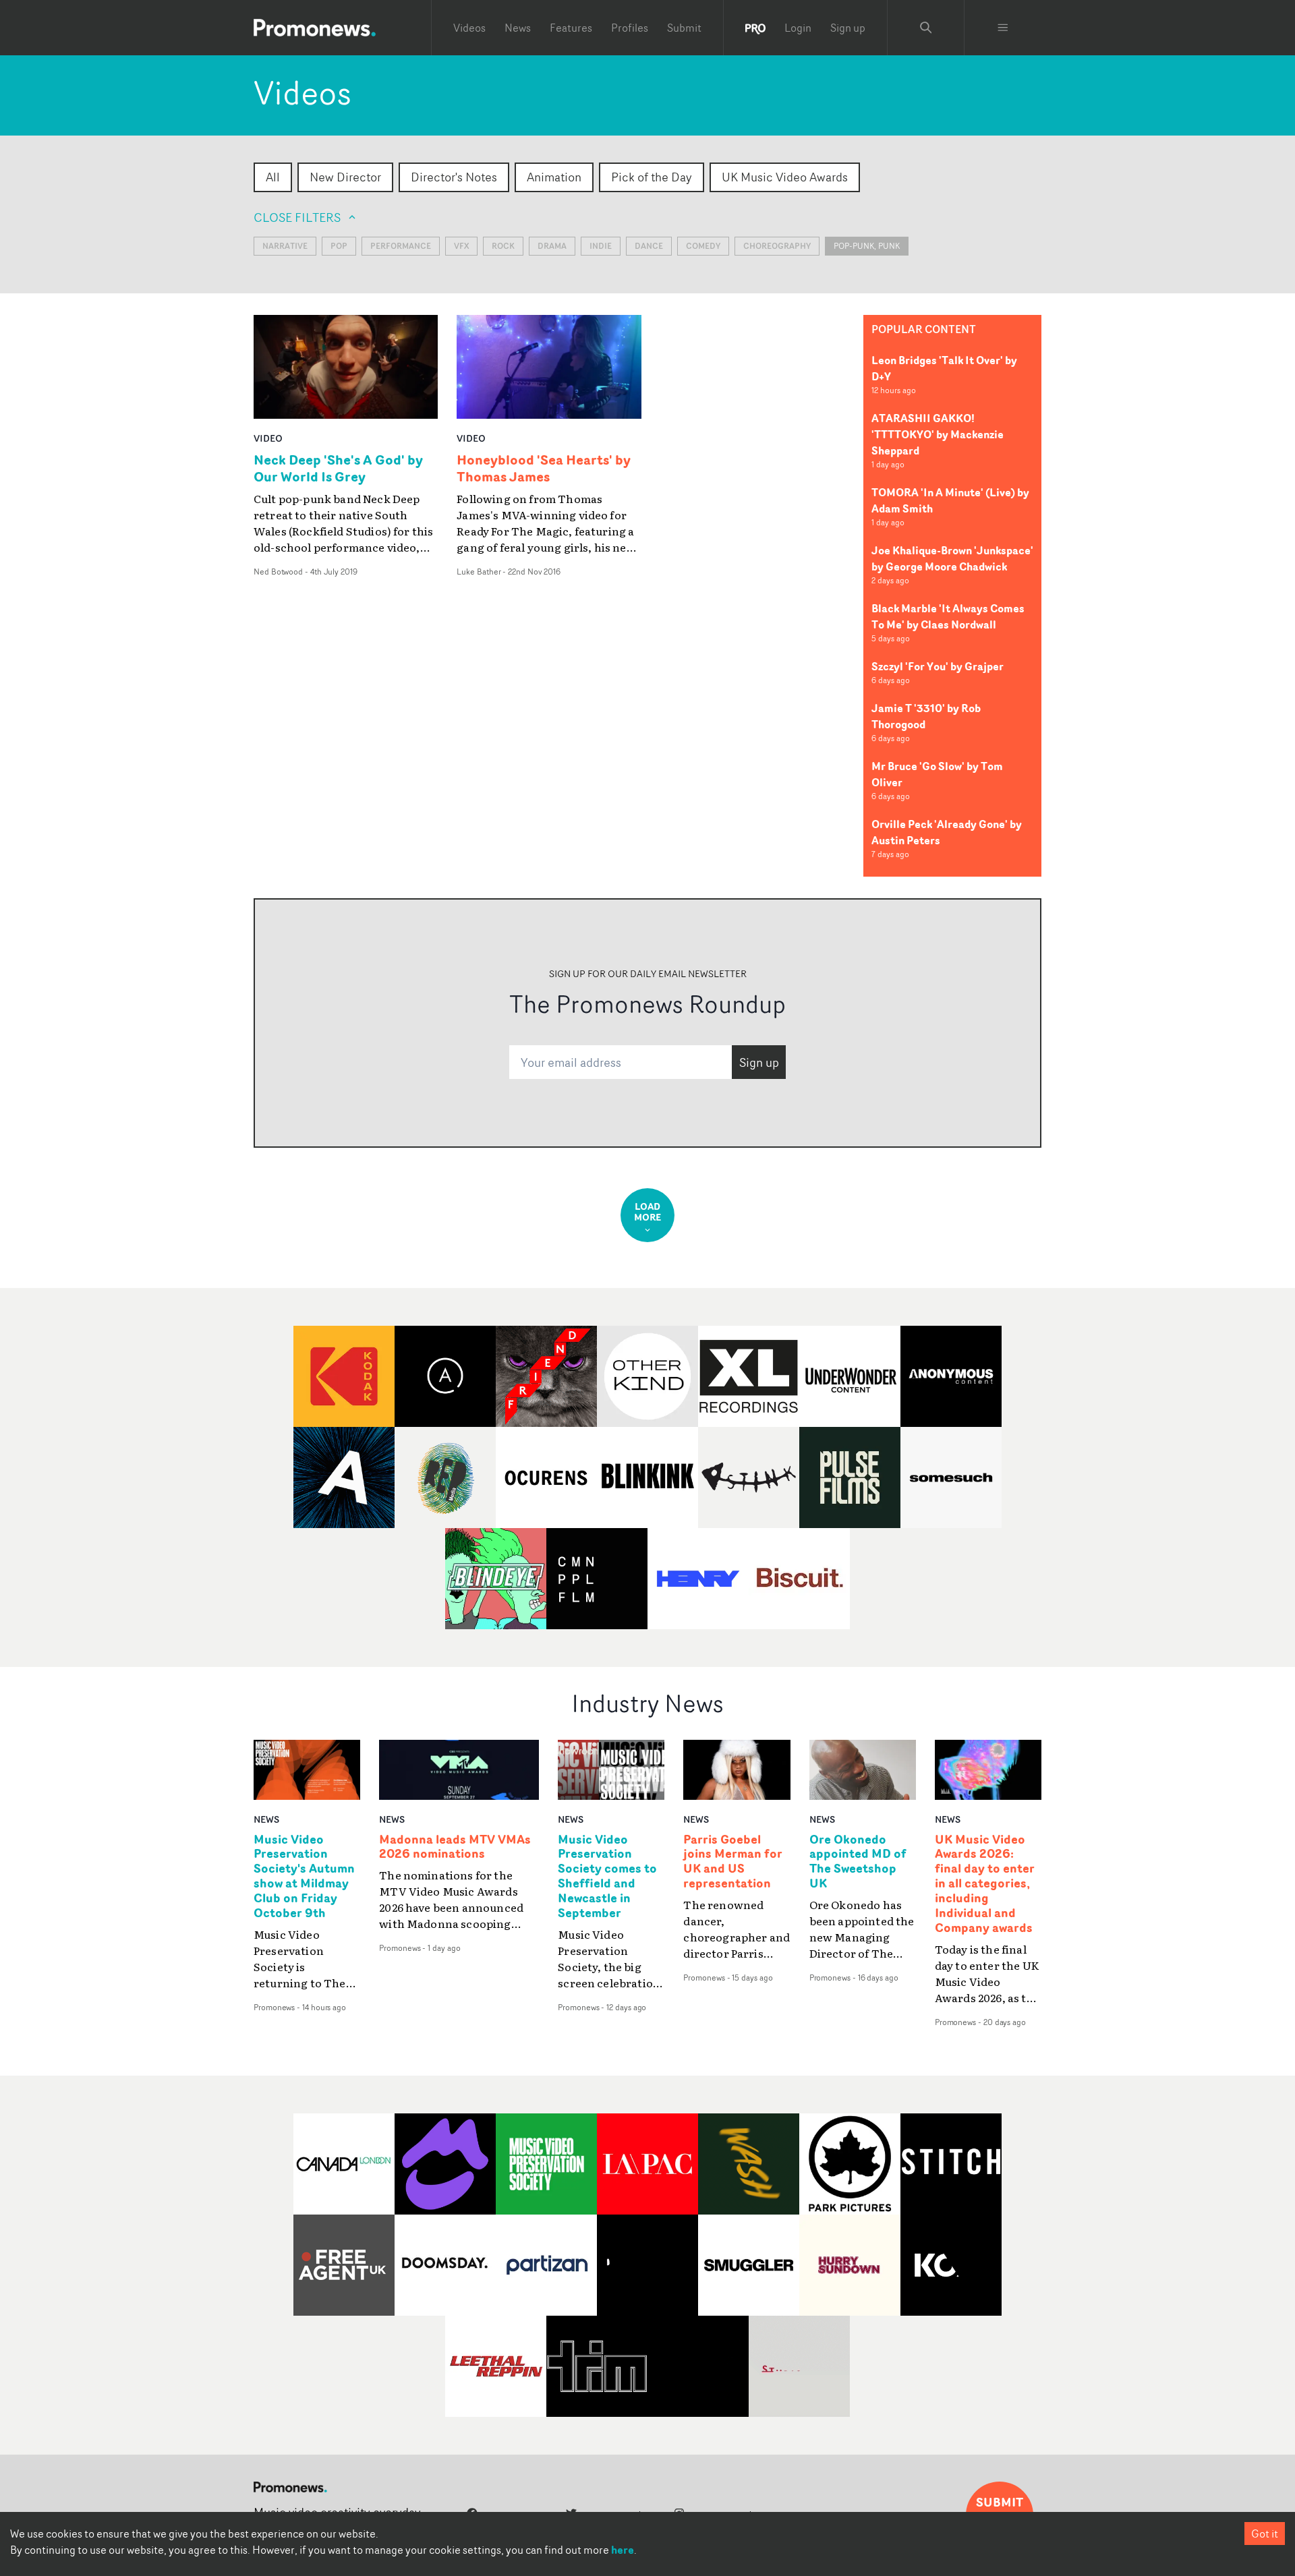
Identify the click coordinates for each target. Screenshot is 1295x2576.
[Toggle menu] (1003, 28)
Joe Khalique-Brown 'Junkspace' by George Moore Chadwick (952, 558)
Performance (401, 246)
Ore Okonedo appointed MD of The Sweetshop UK (858, 1862)
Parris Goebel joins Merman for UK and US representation (733, 1862)
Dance (649, 246)
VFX (461, 246)
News (518, 28)
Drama (552, 246)
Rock (503, 246)
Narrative (285, 246)
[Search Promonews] (926, 28)
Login (798, 28)
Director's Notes (454, 177)
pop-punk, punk (867, 246)
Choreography (777, 246)
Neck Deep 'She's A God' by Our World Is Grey (338, 468)
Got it (1265, 2534)
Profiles (630, 28)
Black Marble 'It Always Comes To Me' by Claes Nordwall (948, 616)
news (266, 1819)
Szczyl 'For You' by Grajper (938, 666)
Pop (339, 246)
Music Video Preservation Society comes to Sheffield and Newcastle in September (607, 1876)
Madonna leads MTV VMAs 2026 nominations (455, 1847)
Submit (684, 28)
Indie (601, 246)
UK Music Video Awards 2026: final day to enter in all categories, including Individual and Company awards (985, 1884)
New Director (345, 177)
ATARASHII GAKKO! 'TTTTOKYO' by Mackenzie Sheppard (938, 434)
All (273, 177)
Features (571, 28)
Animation (554, 177)
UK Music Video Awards (785, 177)
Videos (469, 28)
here (623, 2550)
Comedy (703, 246)
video (268, 438)
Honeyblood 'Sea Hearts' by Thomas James (544, 468)
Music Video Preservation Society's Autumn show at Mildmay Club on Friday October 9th (304, 1876)
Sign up (848, 28)
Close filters (297, 217)
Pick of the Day (652, 177)
